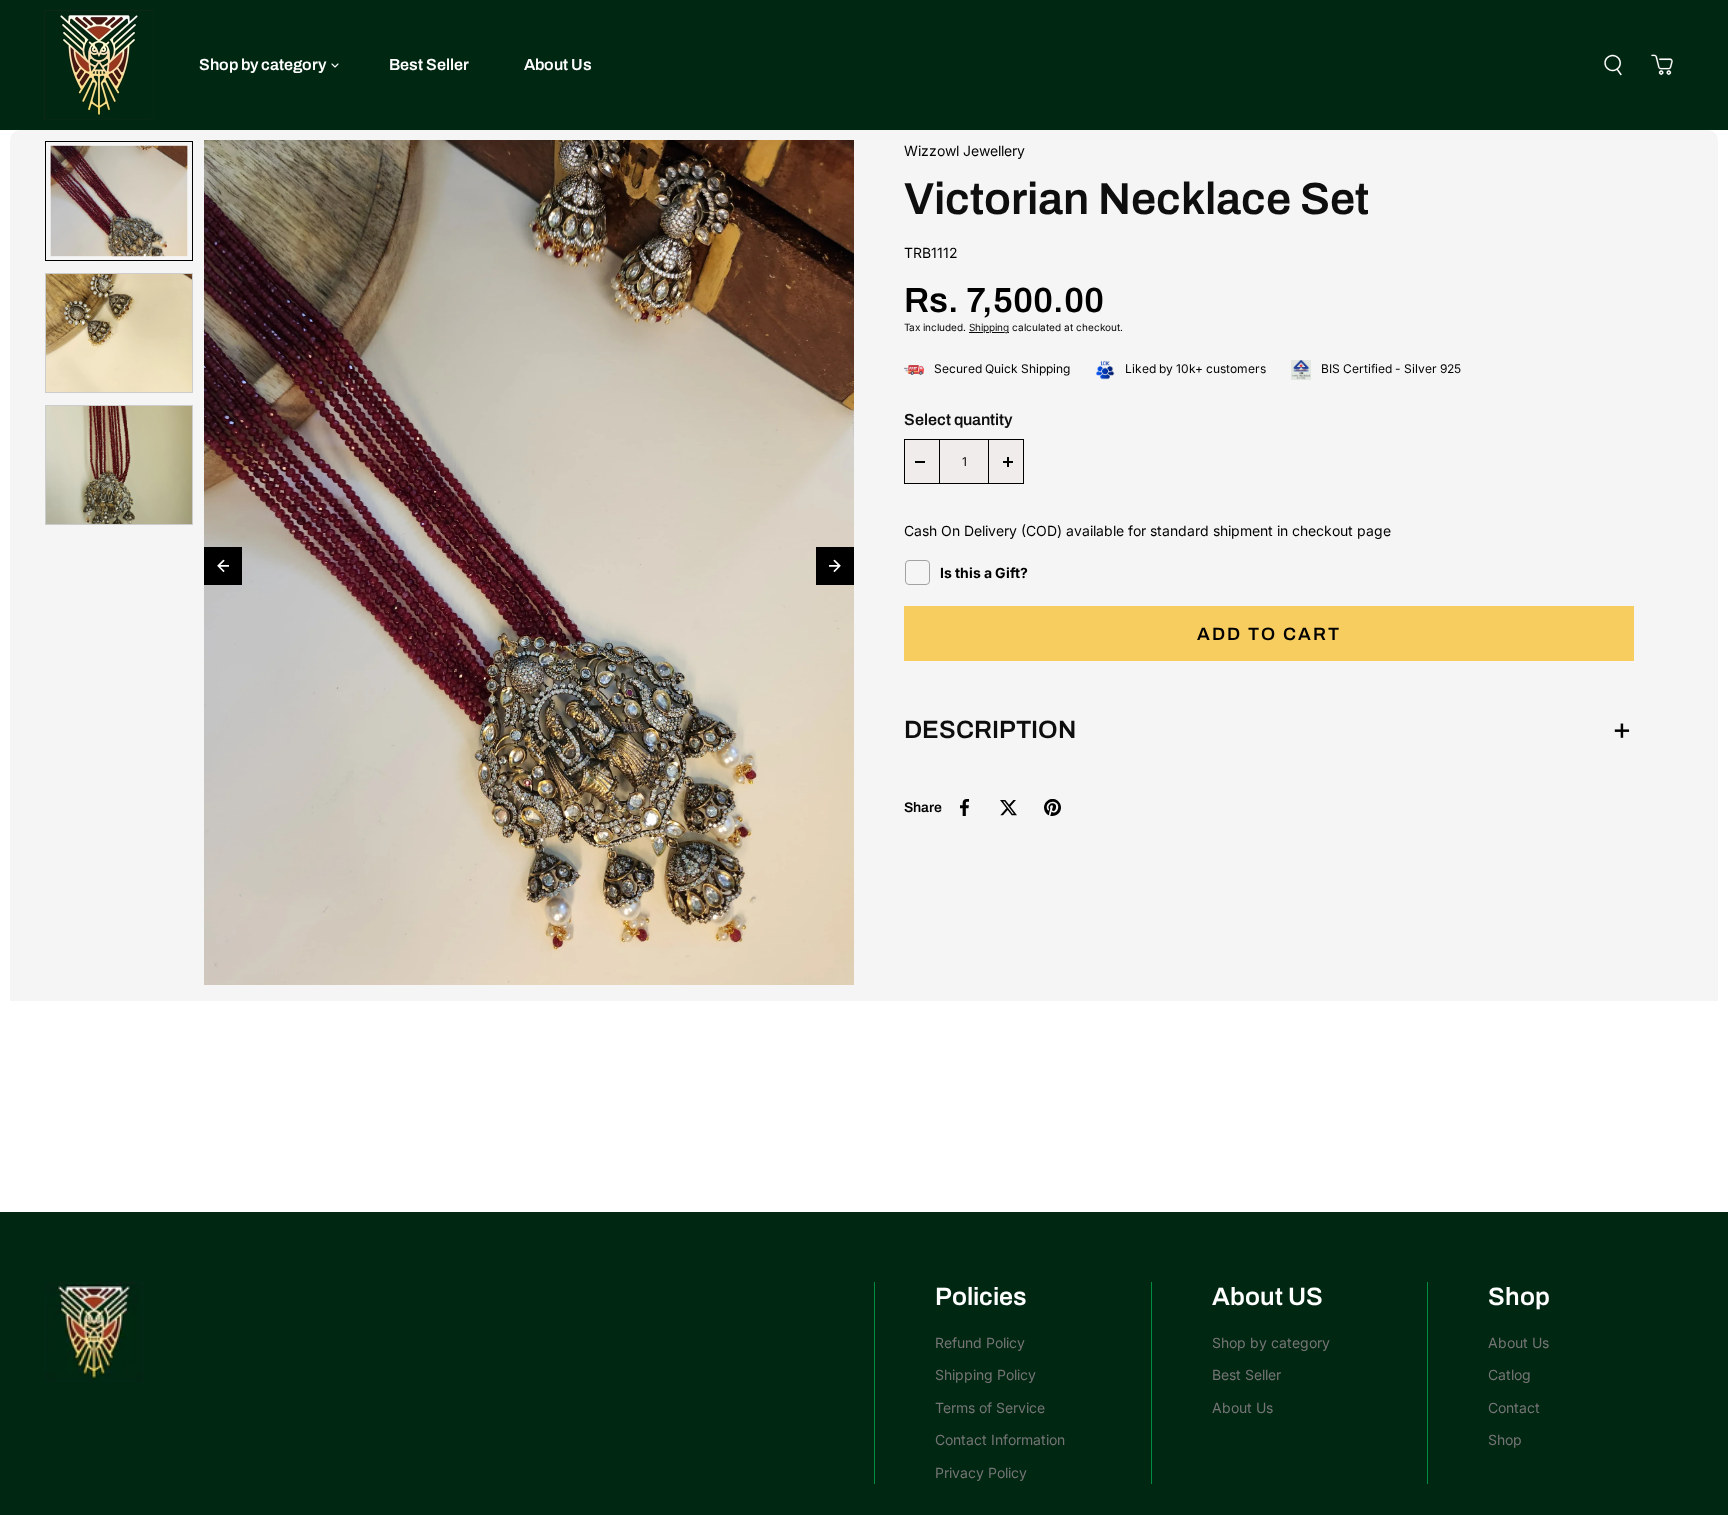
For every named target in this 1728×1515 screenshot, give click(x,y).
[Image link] (449, 1332)
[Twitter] (1008, 808)
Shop (1505, 1439)
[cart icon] (1662, 65)
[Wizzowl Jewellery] (99, 65)
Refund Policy (980, 1342)
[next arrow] (835, 566)
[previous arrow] (223, 566)
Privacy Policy (981, 1472)
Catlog (1509, 1374)
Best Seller (429, 64)
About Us (558, 64)
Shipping (989, 328)
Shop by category (262, 64)
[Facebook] (964, 808)
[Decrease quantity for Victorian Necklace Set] (920, 461)
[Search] (1613, 65)
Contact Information (1000, 1439)
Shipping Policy (985, 1374)
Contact (1514, 1407)
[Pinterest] (1052, 808)
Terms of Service (990, 1407)
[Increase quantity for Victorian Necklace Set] (1008, 461)
